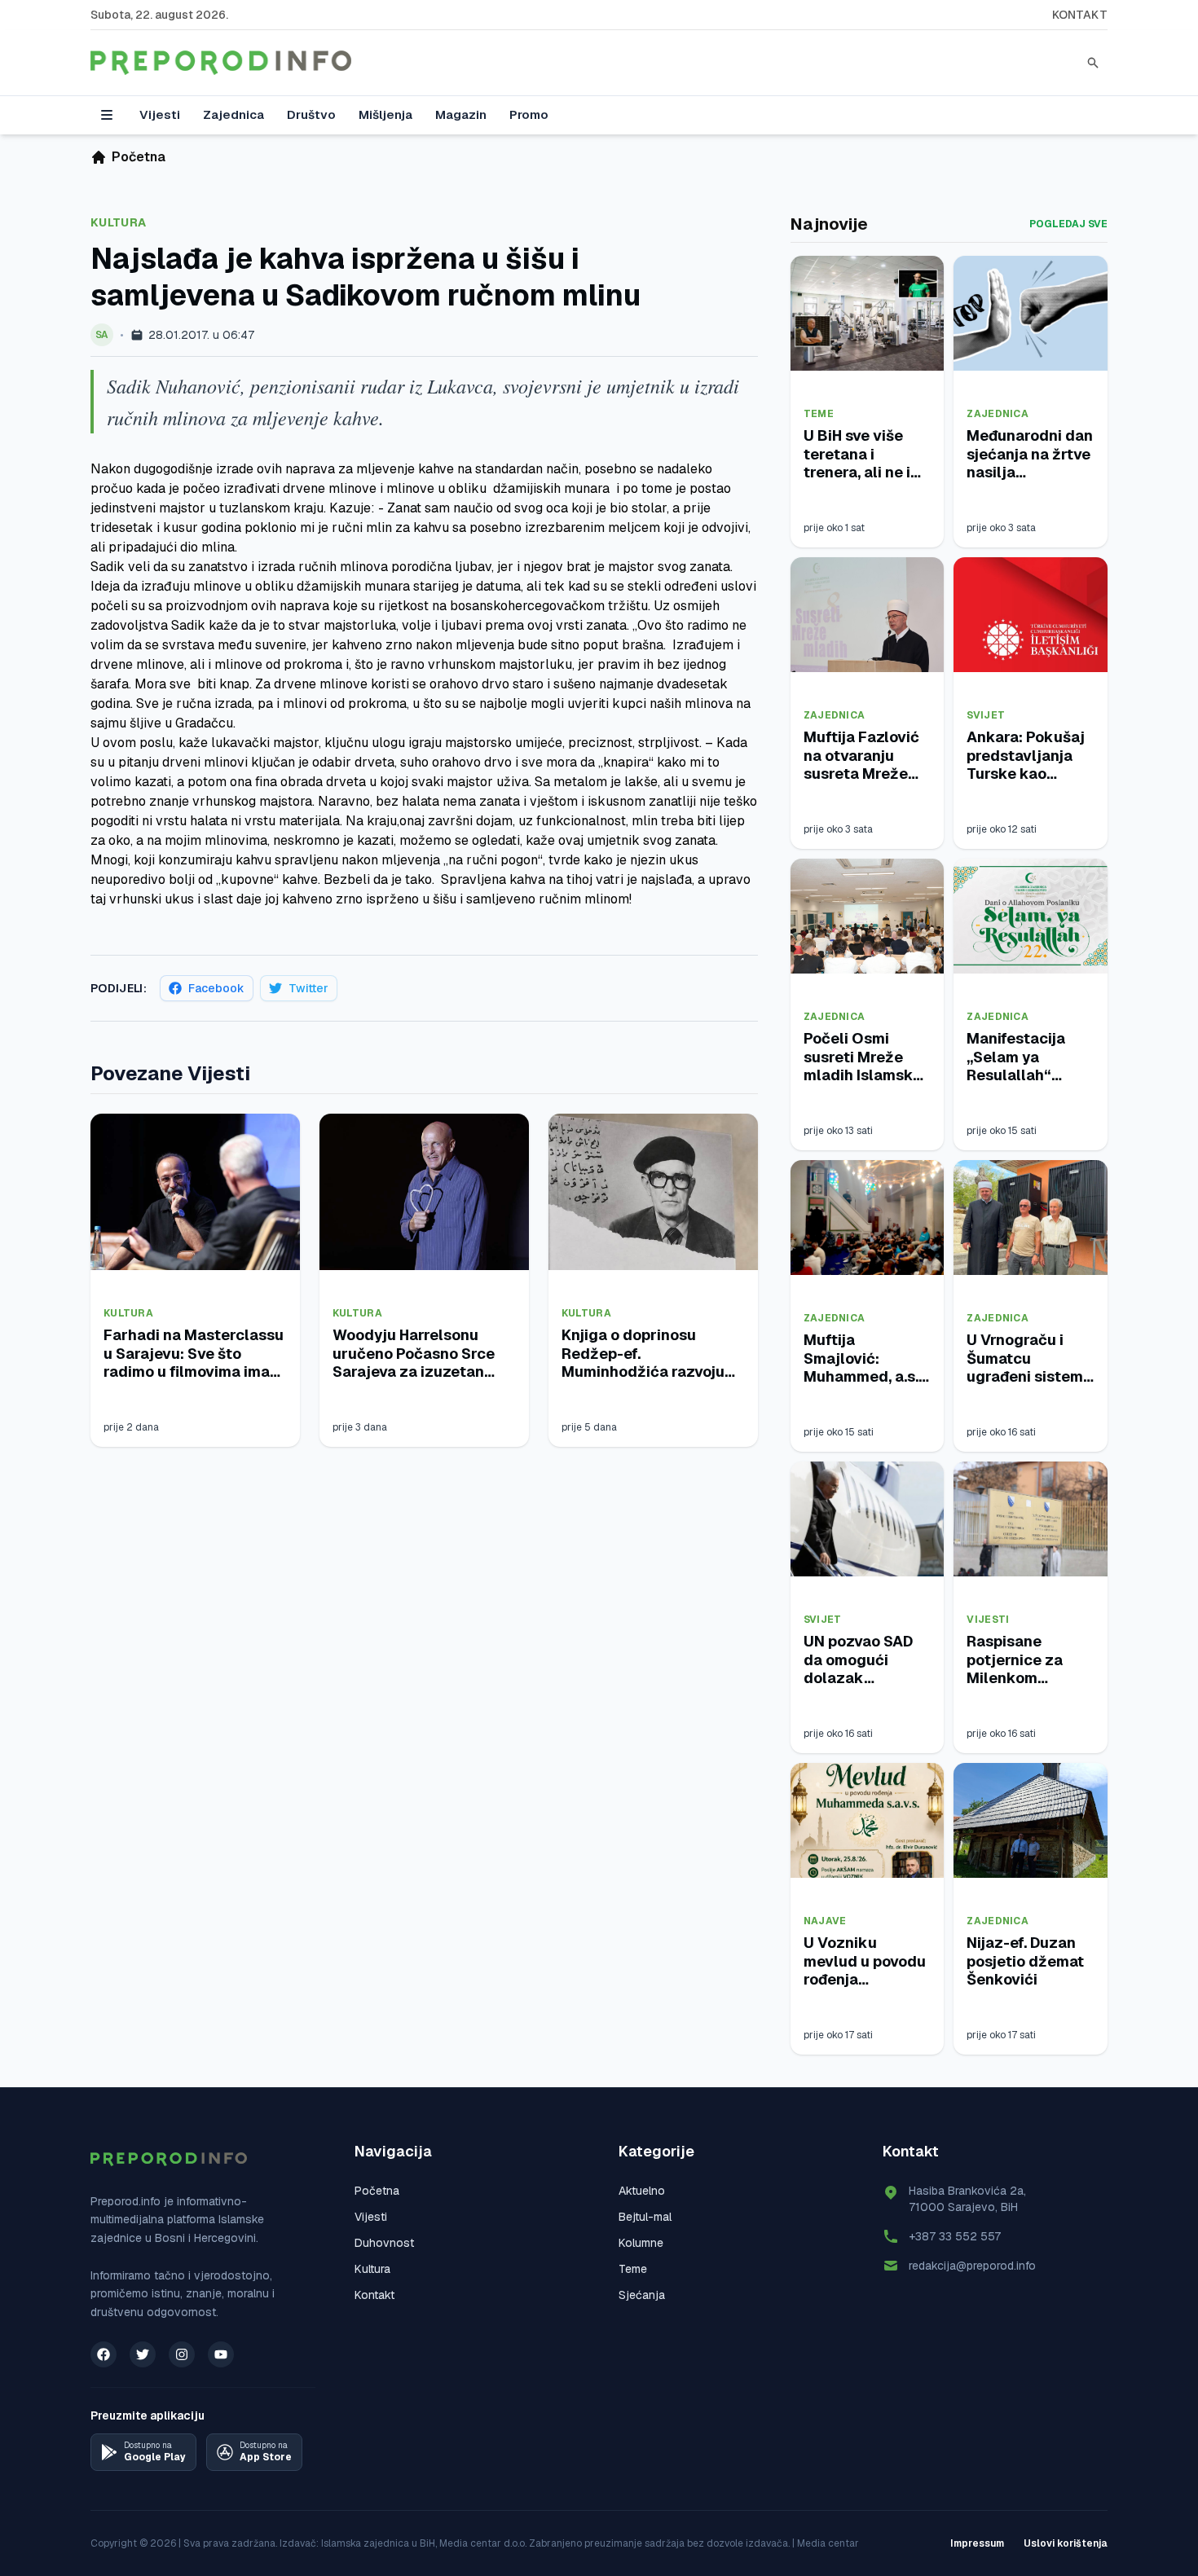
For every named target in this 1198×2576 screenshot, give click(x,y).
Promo (529, 114)
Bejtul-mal (645, 2217)
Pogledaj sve (1068, 224)
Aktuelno (642, 2191)
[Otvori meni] (107, 115)
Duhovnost (384, 2243)
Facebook (216, 988)
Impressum (977, 2543)
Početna (377, 2191)
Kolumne (641, 2243)
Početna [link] (139, 157)
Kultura (118, 222)
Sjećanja (642, 2295)
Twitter (308, 988)
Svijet (986, 715)
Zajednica (233, 114)
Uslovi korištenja (1066, 2543)
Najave (825, 1921)
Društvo (311, 114)
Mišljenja (385, 114)
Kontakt (1080, 15)
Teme (819, 414)
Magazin (461, 114)
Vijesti (160, 114)
